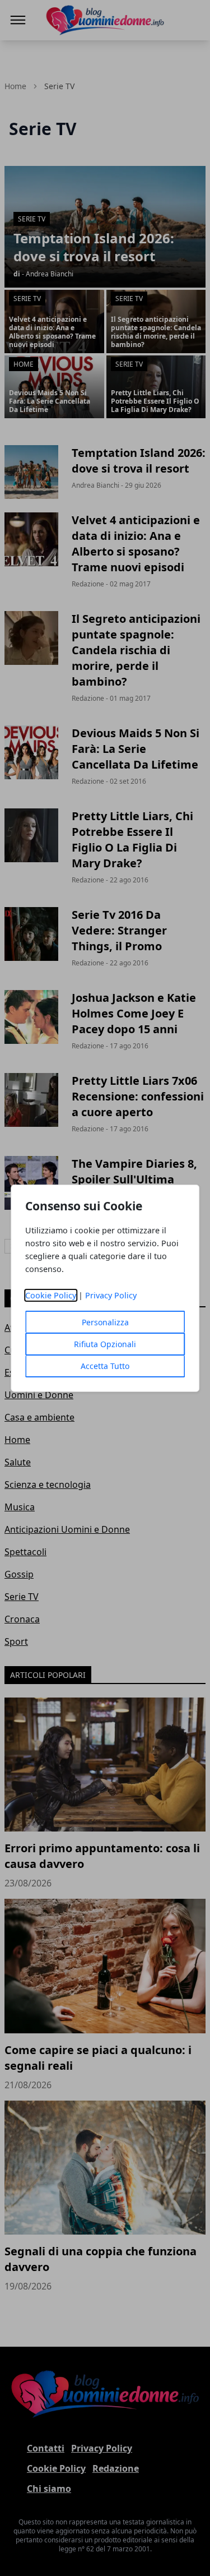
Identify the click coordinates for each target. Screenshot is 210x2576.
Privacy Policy (111, 1295)
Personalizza (105, 1322)
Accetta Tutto (105, 1366)
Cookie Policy (51, 1295)
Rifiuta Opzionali (105, 1344)
